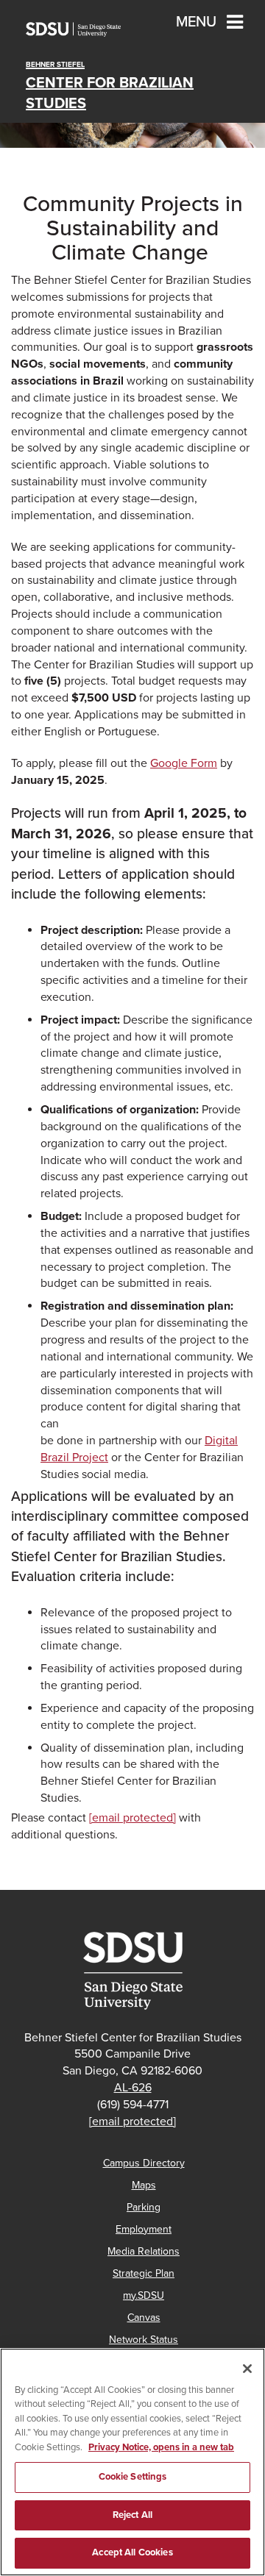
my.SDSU (144, 2295)
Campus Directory (144, 2163)
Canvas (144, 2318)
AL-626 (133, 2088)
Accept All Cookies (132, 2552)
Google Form (184, 763)
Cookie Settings (133, 2477)
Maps (144, 2185)
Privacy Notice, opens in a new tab (161, 2447)
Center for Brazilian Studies (110, 86)
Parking (144, 2207)
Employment (144, 2229)
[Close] (247, 2369)
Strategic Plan (144, 2273)
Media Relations (144, 2251)
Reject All (132, 2515)
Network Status (144, 2340)
